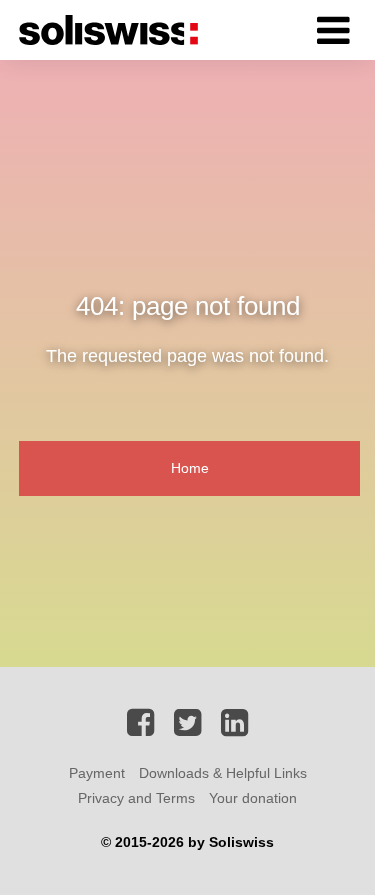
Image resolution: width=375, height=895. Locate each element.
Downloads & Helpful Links (223, 773)
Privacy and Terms (136, 798)
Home (190, 468)
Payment (97, 773)
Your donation (253, 798)
